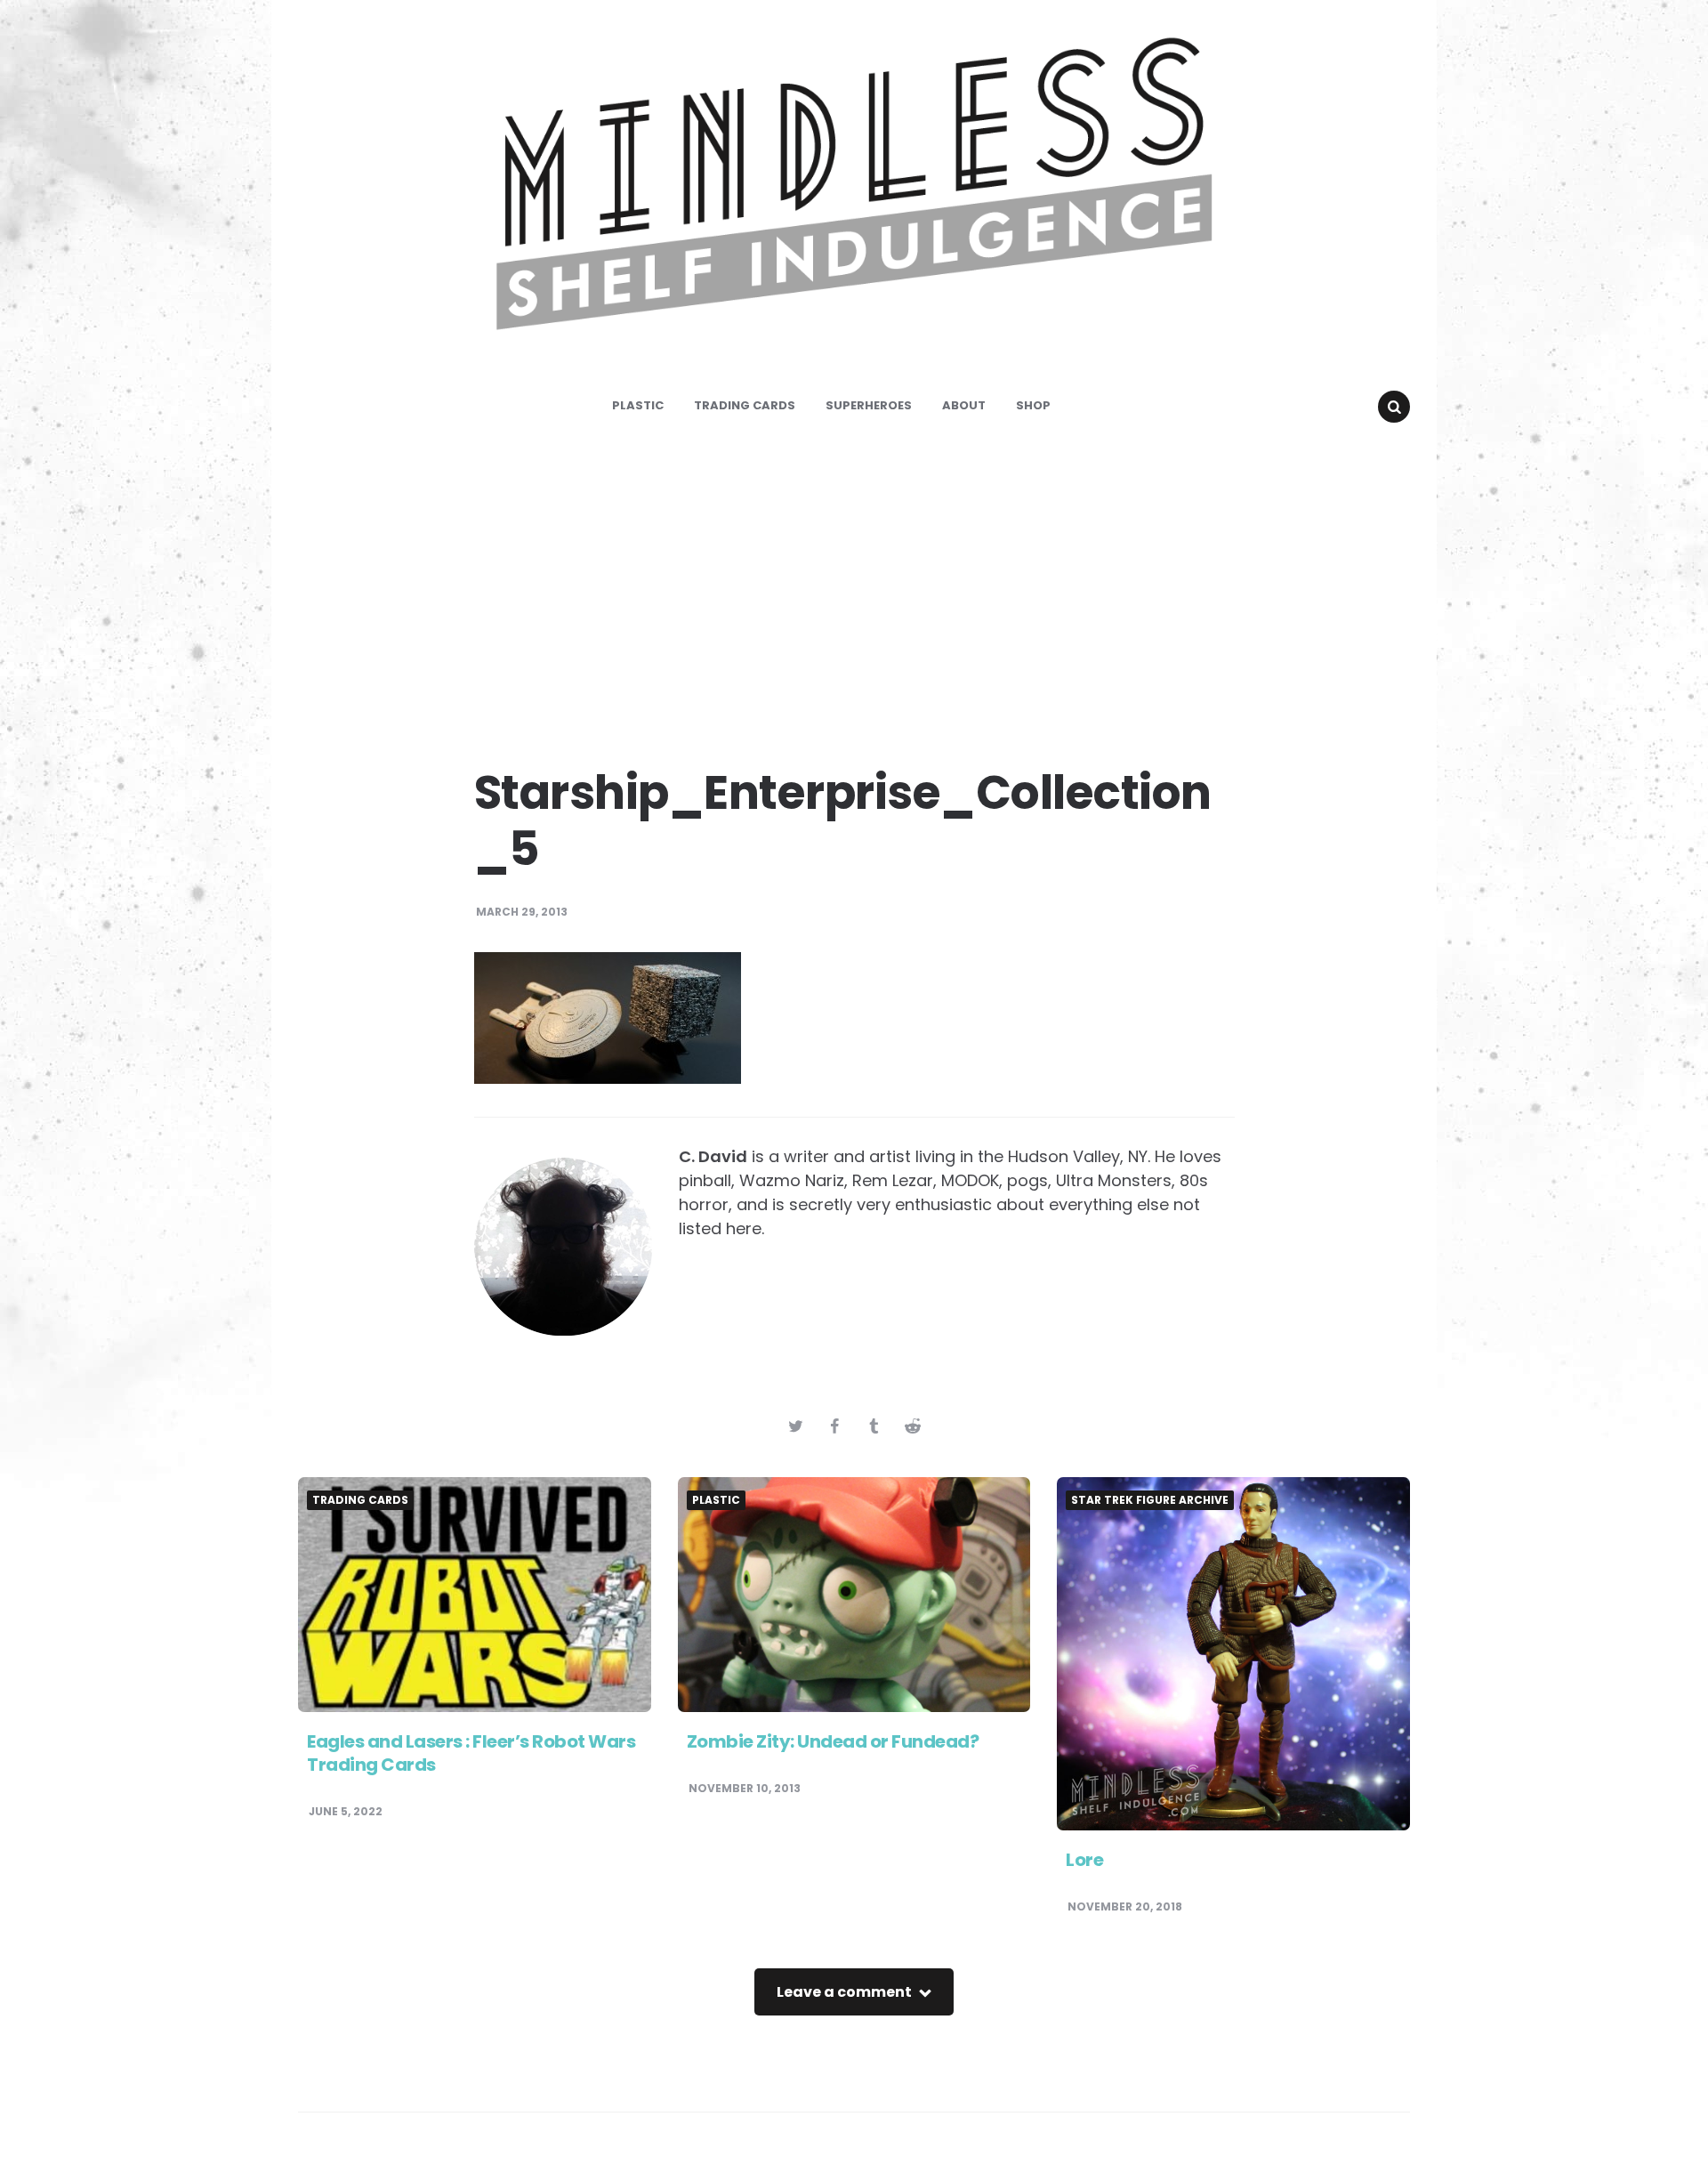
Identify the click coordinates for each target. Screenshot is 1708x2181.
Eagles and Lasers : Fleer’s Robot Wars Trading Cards (471, 1753)
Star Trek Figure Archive (1150, 1500)
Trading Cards (745, 405)
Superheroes (869, 405)
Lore (1084, 1860)
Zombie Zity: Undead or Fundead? (833, 1741)
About (964, 405)
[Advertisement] (854, 587)
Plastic (638, 405)
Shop (1033, 405)
